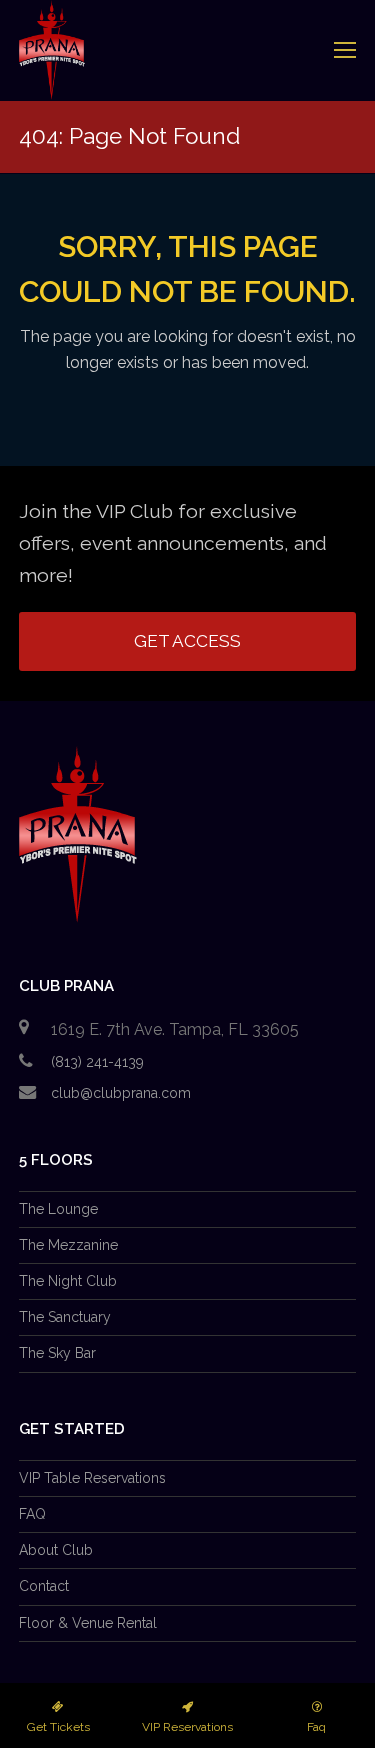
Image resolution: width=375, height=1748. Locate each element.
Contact (44, 1586)
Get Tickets (58, 1727)
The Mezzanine (68, 1245)
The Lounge (58, 1209)
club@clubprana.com (121, 1093)
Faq (316, 1727)
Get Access (187, 641)
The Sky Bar (57, 1353)
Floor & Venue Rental (88, 1623)
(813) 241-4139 (97, 1062)
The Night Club (68, 1281)
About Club (56, 1550)
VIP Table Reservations (92, 1478)
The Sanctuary (65, 1317)
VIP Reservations (187, 1727)
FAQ (32, 1514)
